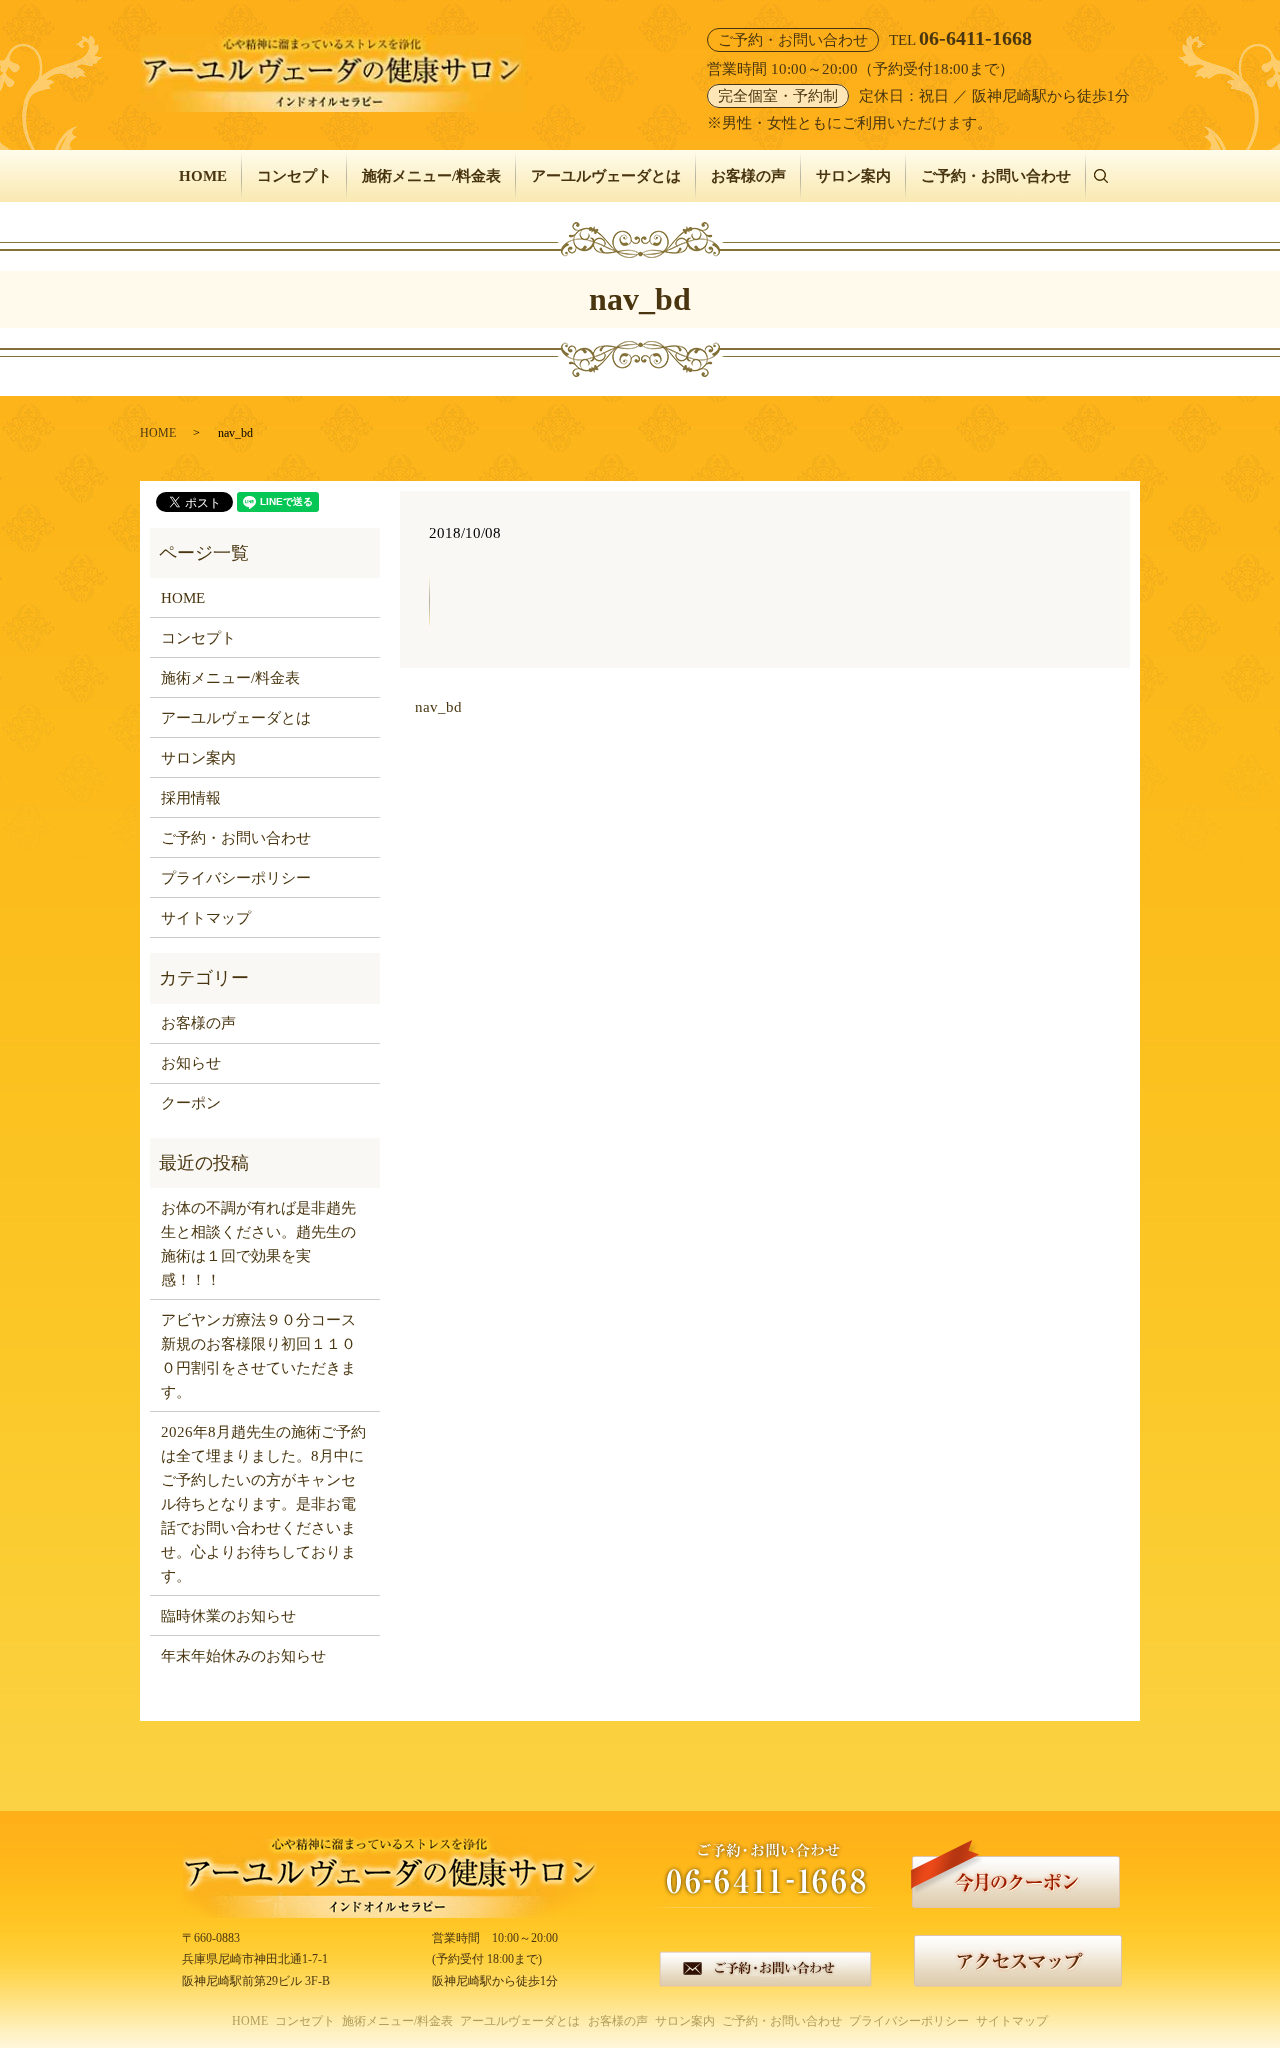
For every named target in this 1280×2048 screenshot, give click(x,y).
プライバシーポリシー (236, 878)
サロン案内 (853, 176)
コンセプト (294, 176)
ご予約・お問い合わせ (996, 176)
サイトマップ (206, 918)
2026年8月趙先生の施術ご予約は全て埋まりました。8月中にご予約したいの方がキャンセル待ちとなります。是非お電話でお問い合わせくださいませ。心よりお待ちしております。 (263, 1504)
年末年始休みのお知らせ (243, 1656)
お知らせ (191, 1063)
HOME (203, 176)
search (1108, 176)
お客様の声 (748, 176)
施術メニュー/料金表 (431, 176)
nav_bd (438, 707)
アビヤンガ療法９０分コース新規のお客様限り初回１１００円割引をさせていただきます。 (258, 1356)
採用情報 (191, 798)
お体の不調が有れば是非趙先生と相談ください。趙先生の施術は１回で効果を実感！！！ (258, 1244)
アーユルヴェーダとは (606, 176)
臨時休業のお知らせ (228, 1616)
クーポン (191, 1103)
